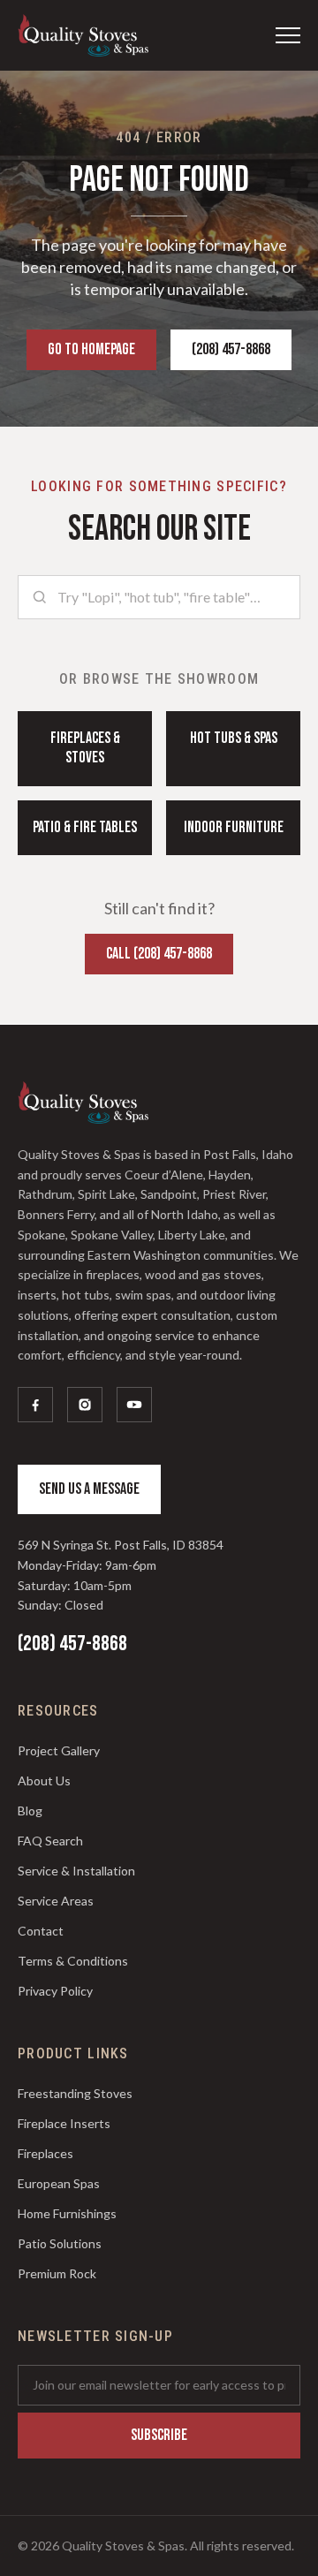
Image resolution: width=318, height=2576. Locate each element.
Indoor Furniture (234, 827)
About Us (44, 1780)
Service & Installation (76, 1871)
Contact (41, 1931)
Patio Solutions (60, 2243)
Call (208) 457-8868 (159, 954)
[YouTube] (134, 1405)
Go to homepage (91, 349)
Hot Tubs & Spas (234, 738)
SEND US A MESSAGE (89, 1489)
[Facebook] (35, 1405)
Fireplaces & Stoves (85, 748)
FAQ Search (50, 1841)
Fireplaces (45, 2153)
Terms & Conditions (73, 1961)
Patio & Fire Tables (85, 827)
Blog (30, 1811)
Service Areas (56, 1901)
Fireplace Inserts (64, 2123)
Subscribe (159, 2435)
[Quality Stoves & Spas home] (83, 35)
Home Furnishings (67, 2213)
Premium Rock (57, 2273)
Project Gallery (59, 1750)
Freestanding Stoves (75, 2093)
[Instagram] (85, 1405)
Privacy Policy (55, 1991)
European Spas (59, 2183)
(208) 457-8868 (231, 349)
